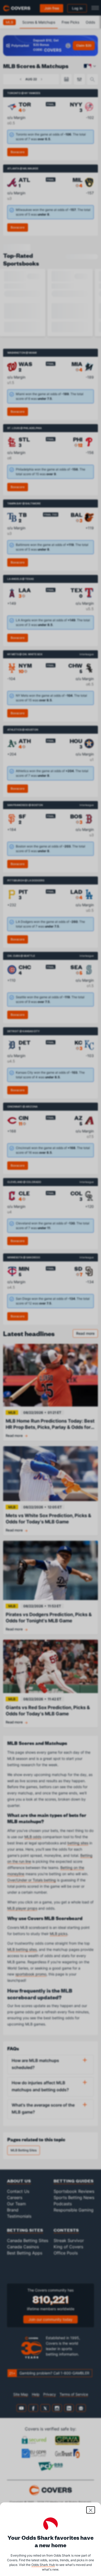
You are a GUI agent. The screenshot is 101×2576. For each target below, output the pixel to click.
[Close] (91, 2510)
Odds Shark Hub (43, 2565)
